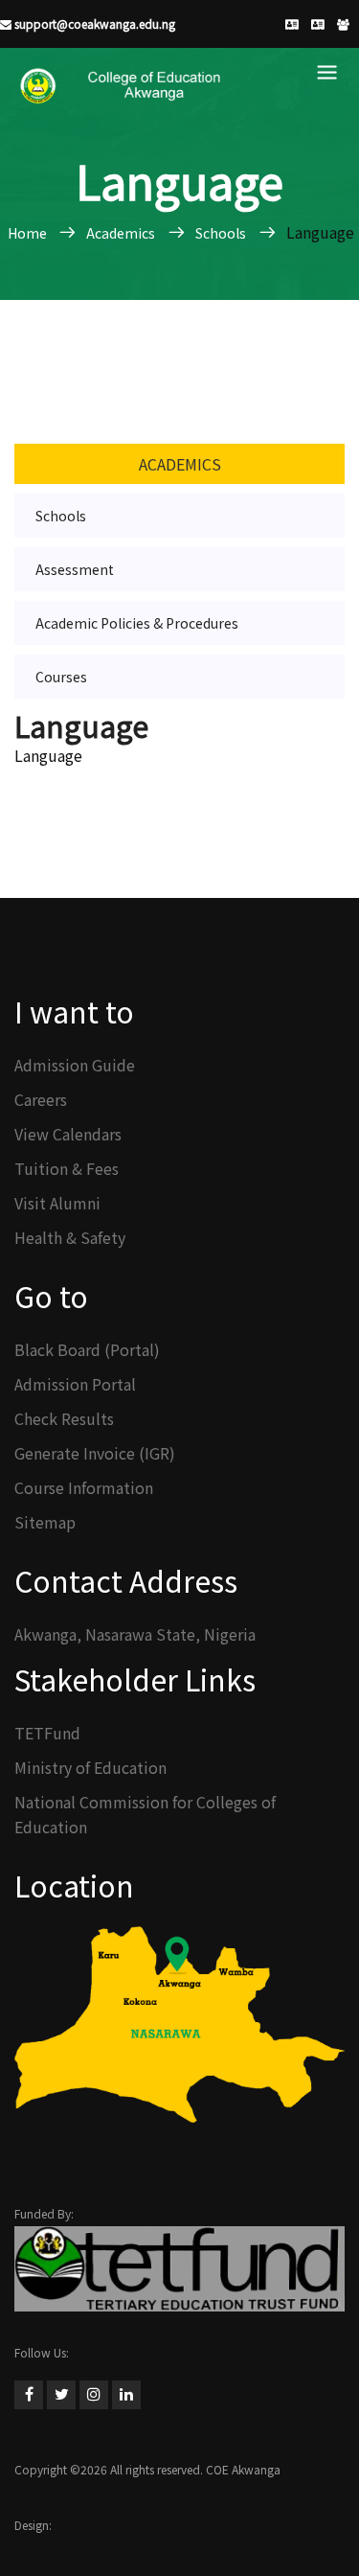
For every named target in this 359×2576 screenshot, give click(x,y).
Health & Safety (70, 1237)
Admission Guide (75, 1065)
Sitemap (45, 1522)
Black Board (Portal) (87, 1349)
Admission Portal (75, 1384)
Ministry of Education (90, 1767)
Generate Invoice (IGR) (95, 1453)
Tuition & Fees (67, 1168)
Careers (41, 1099)
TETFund (47, 1733)
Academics (180, 464)
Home (29, 233)
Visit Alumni (57, 1203)
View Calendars (68, 1134)
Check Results (64, 1418)
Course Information (84, 1487)
